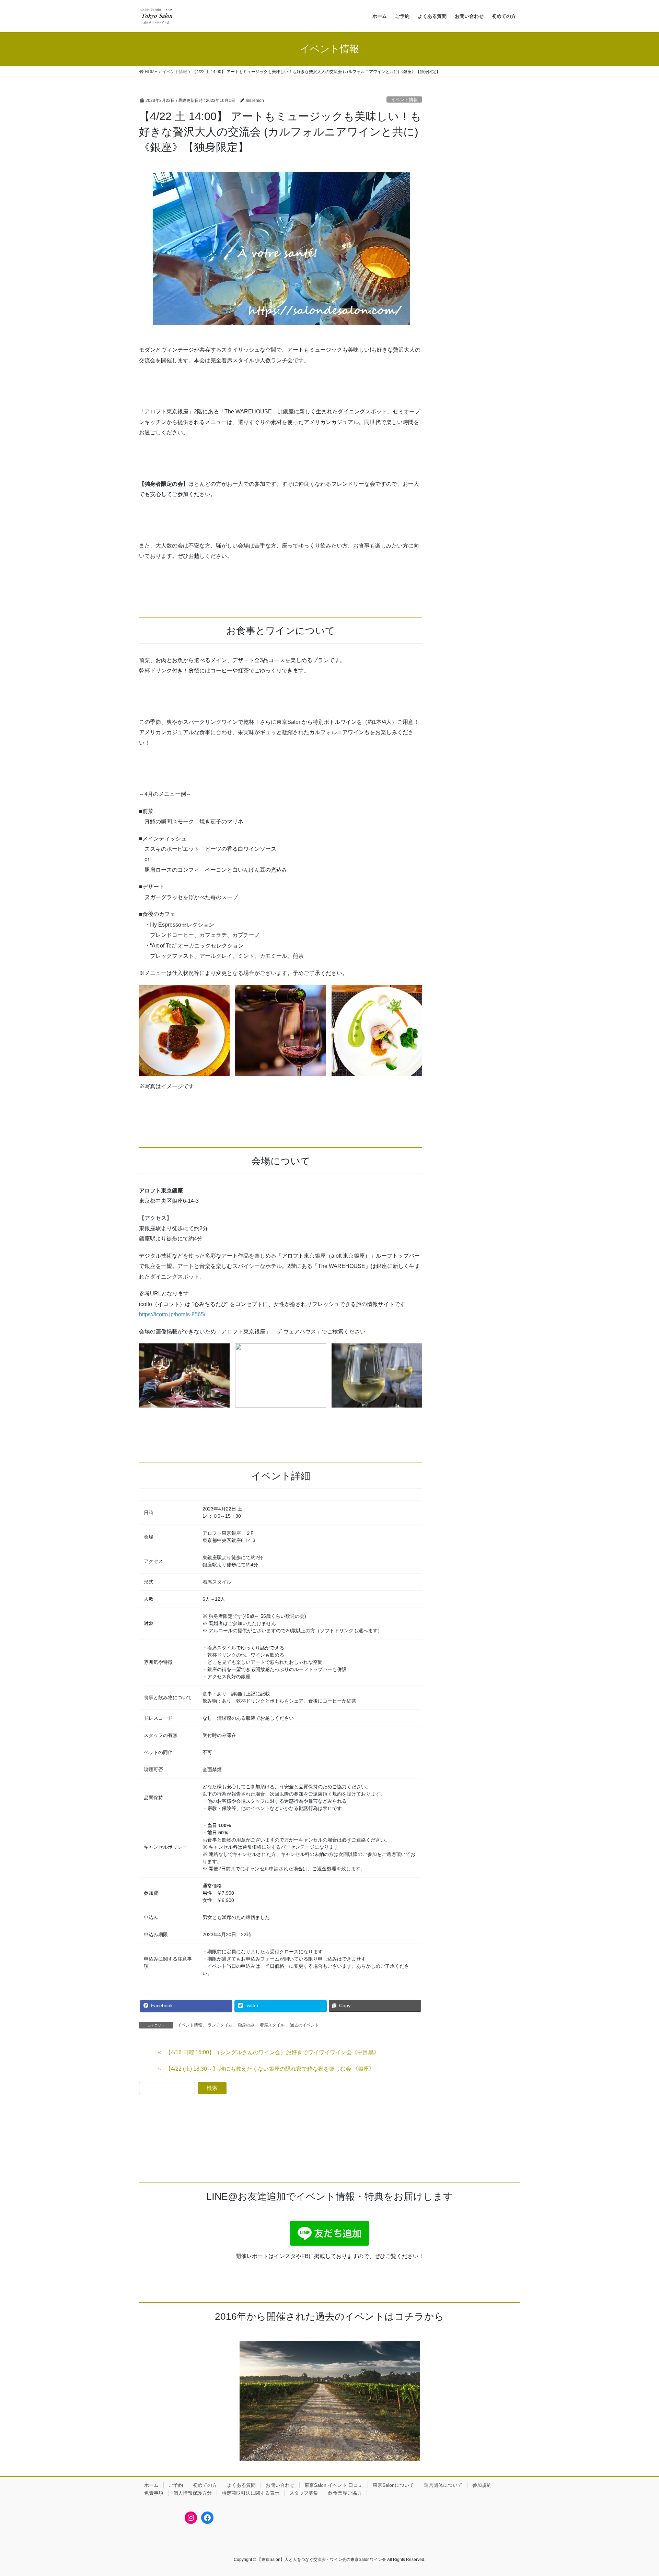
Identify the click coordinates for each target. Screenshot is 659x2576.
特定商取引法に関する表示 (251, 2493)
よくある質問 (241, 2485)
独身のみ (246, 2025)
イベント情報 (404, 100)
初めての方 (205, 2485)
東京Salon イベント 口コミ (334, 2485)
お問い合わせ (280, 2485)
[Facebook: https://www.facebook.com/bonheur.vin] (207, 2518)
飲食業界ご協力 (345, 2493)
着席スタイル (272, 2025)
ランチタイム (220, 2025)
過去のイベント (304, 2025)
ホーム (151, 2485)
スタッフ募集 (304, 2493)
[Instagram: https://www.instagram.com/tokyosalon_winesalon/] (191, 2518)
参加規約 (482, 2485)
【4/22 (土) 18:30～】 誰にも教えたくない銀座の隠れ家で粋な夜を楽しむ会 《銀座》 (270, 2069)
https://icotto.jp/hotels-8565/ (172, 1314)
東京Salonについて (393, 2485)
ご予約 (176, 2485)
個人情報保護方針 (193, 2493)
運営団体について (443, 2485)
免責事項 (154, 2493)
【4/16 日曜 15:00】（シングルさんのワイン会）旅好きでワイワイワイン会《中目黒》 (272, 2052)
